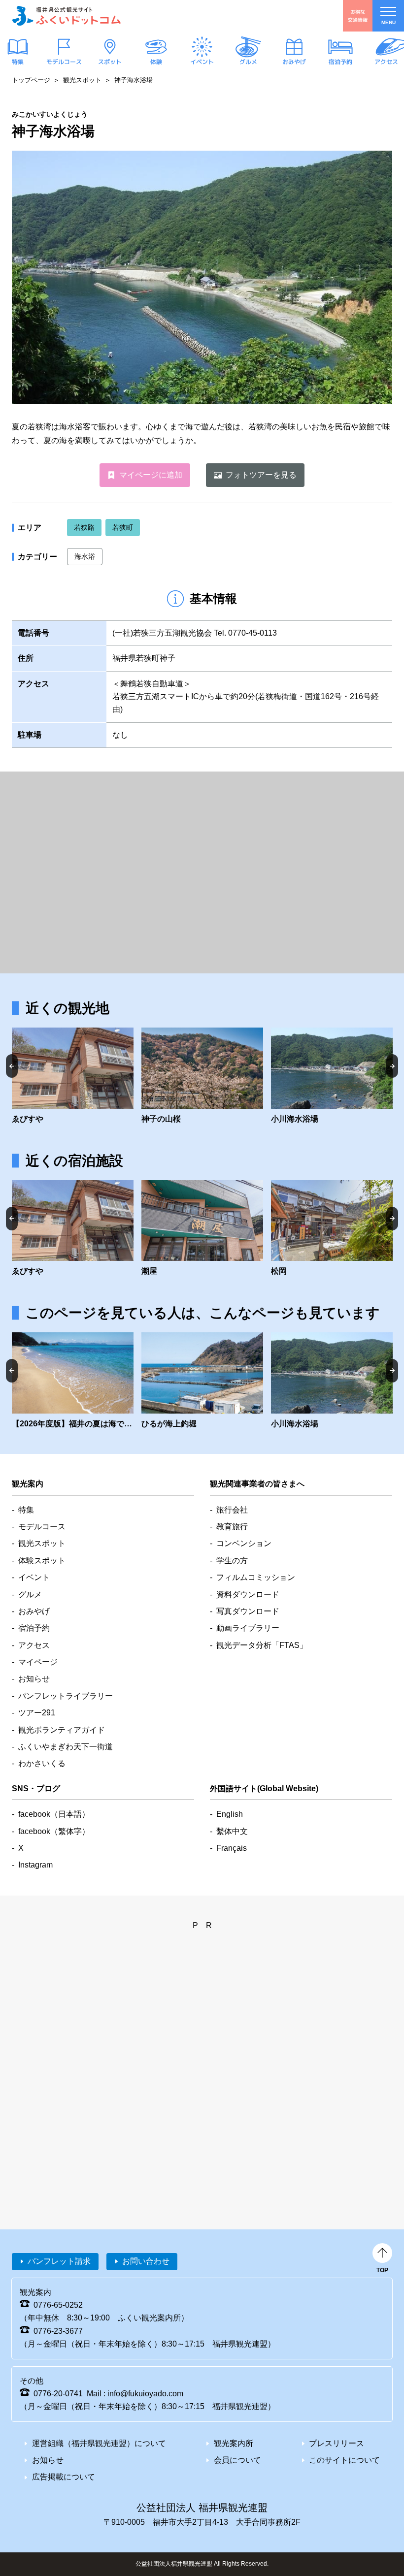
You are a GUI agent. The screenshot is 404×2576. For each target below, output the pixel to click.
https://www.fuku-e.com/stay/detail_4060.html (332, 1229)
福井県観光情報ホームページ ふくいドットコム (67, 16)
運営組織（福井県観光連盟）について (99, 2443)
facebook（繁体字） (54, 1831)
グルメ (248, 62)
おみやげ (294, 62)
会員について (237, 2460)
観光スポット (82, 80)
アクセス (386, 62)
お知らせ (34, 1679)
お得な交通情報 (358, 16)
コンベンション (244, 1543)
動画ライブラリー (248, 1628)
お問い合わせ (146, 2261)
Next (392, 1066)
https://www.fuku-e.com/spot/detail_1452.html (202, 1381)
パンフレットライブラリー (66, 1696)
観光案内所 (234, 2443)
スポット (110, 62)
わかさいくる (42, 1763)
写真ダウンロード (248, 1611)
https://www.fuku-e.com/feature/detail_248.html (73, 1381)
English (230, 1814)
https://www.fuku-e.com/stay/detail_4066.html (202, 1229)
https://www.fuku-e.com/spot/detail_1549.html (202, 1077)
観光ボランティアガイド (62, 1730)
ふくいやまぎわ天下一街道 (66, 1747)
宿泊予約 (340, 62)
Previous (12, 1066)
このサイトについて (344, 2460)
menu (388, 22)
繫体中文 (232, 1831)
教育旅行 (232, 1527)
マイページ (38, 1662)
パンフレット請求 (59, 2261)
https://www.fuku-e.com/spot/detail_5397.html (332, 1077)
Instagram (35, 1865)
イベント (202, 62)
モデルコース (64, 62)
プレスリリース (337, 2443)
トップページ (31, 80)
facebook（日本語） (54, 1814)
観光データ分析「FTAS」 (262, 1645)
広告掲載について (64, 2477)
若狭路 (84, 527)
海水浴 (85, 556)
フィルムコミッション (256, 1577)
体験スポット (42, 1561)
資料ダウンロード (248, 1594)
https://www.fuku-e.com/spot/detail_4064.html (73, 1077)
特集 (18, 62)
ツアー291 (37, 1713)
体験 (156, 62)
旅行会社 (232, 1510)
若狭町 (123, 527)
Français (232, 1848)
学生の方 (232, 1561)
